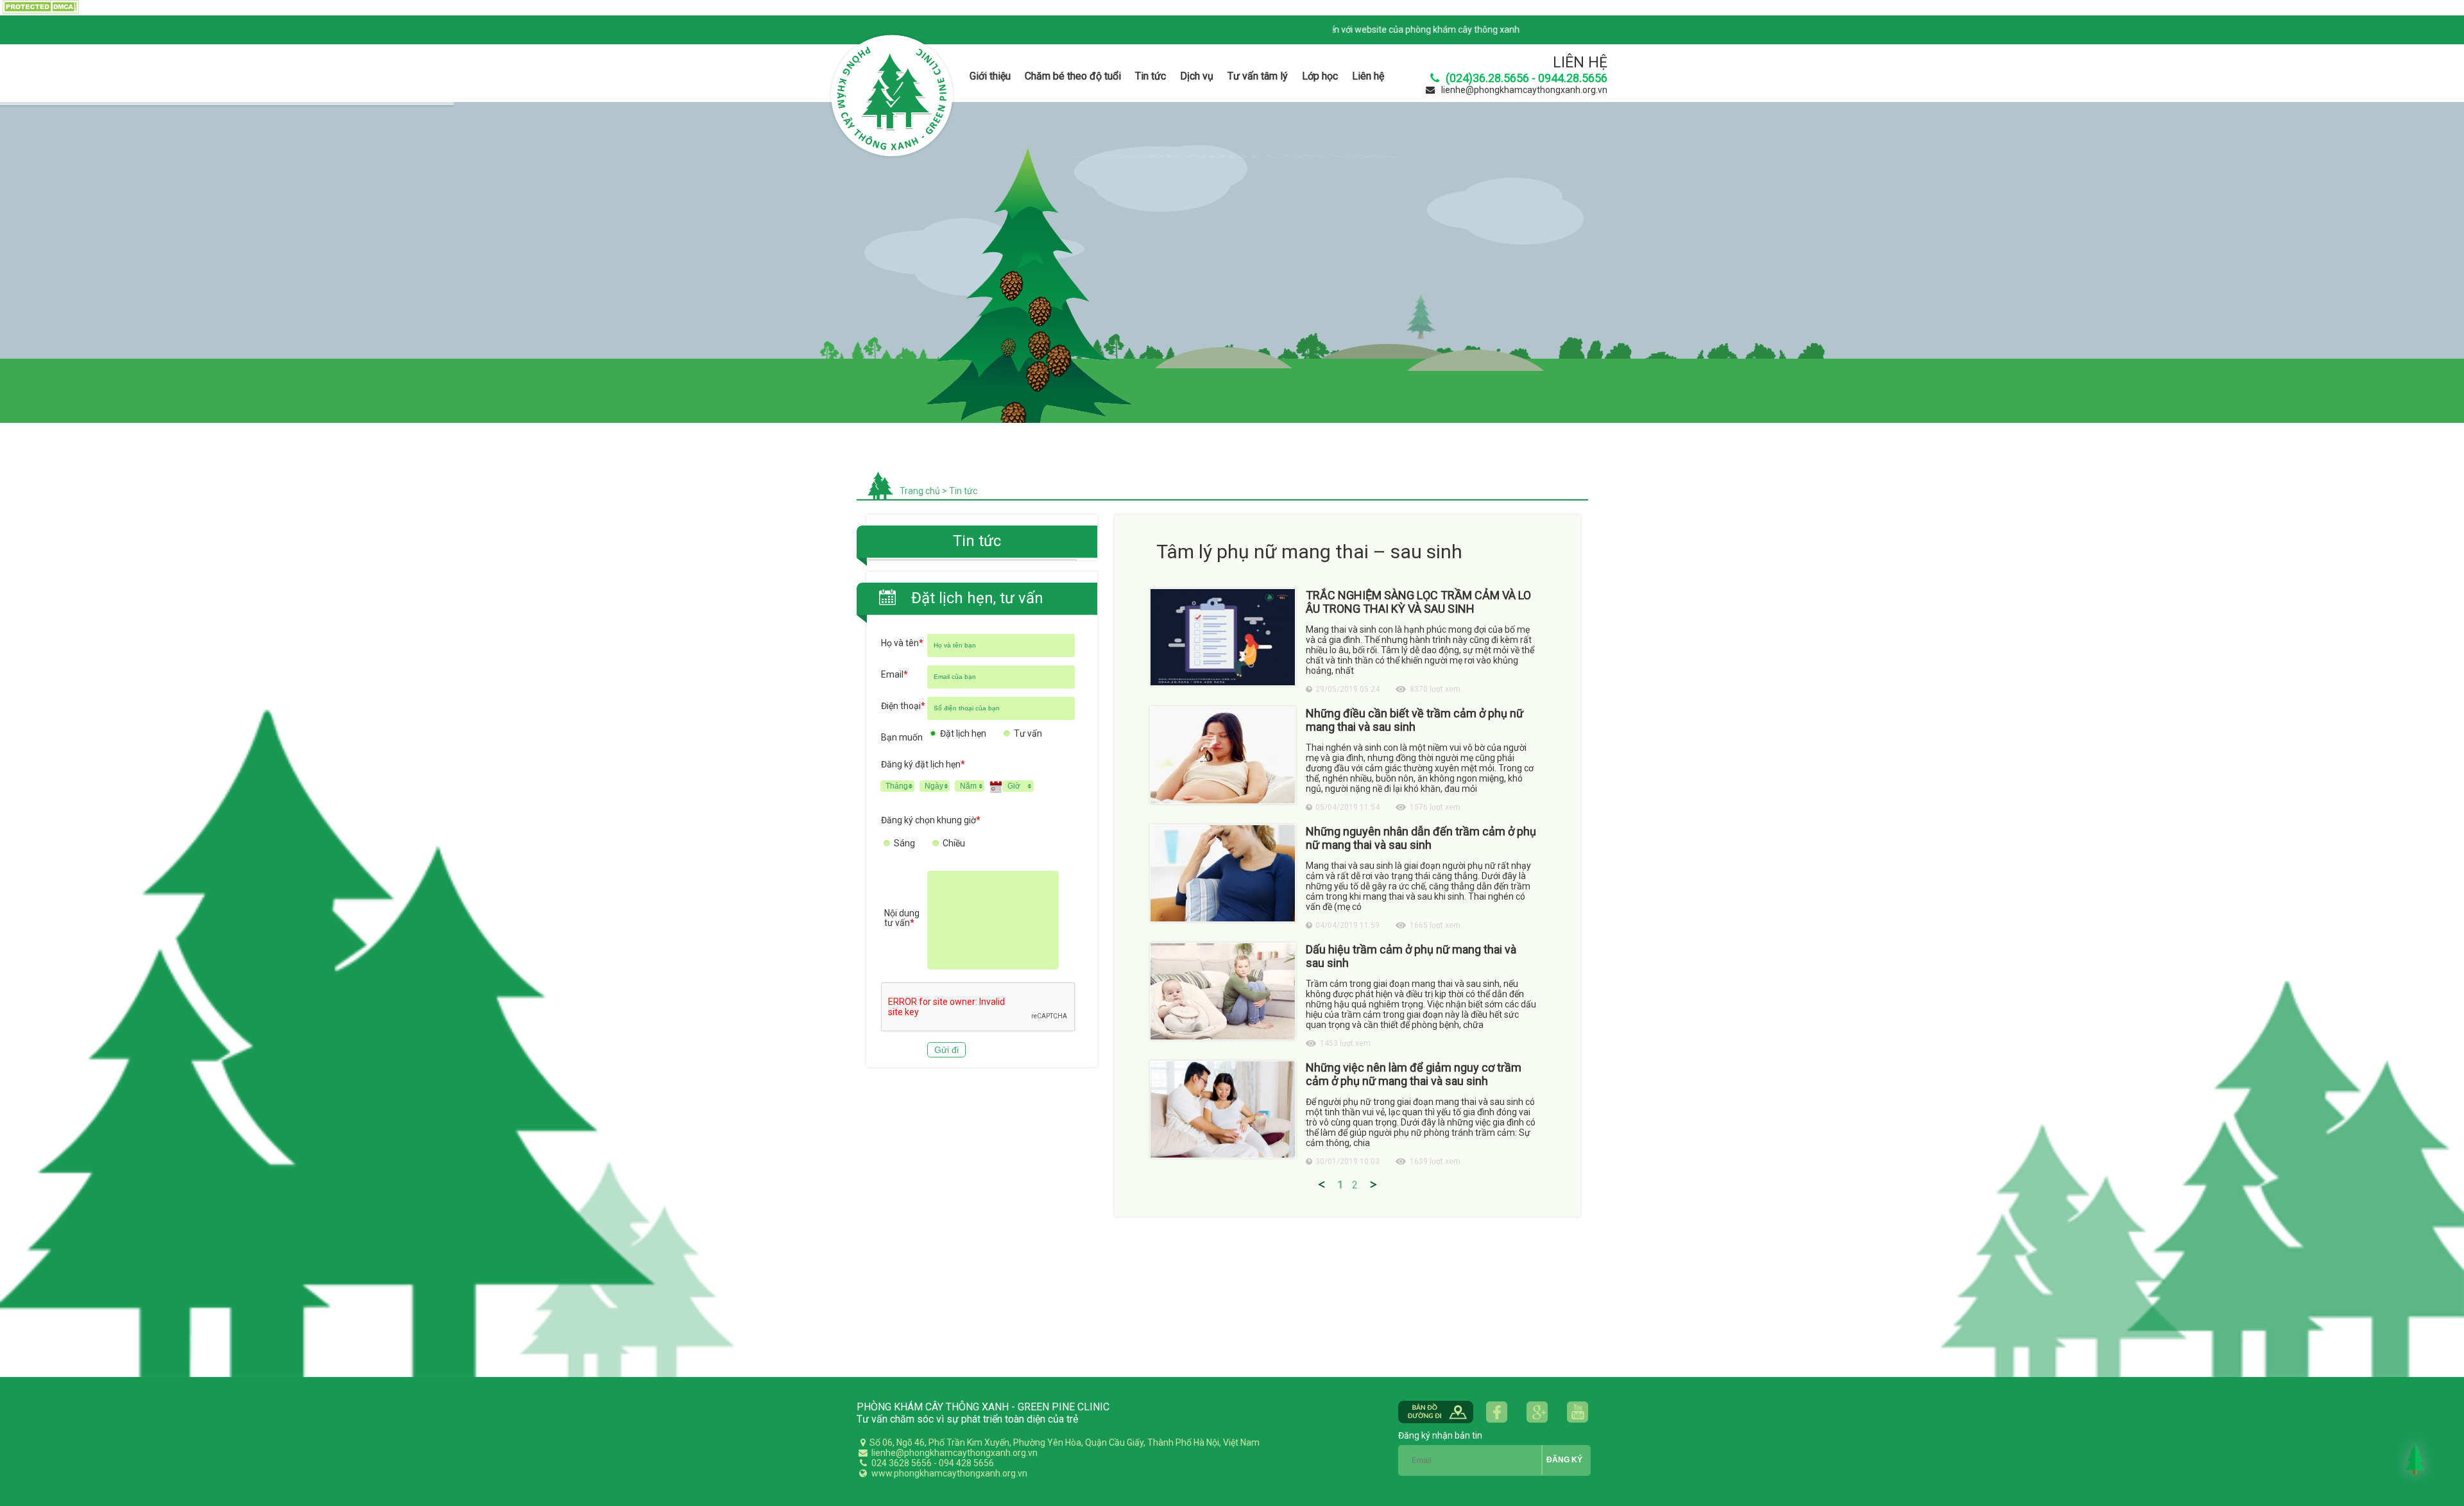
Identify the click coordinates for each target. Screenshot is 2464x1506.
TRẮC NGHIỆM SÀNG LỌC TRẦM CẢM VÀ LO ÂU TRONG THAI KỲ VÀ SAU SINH (1418, 602)
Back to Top (2415, 1459)
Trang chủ (920, 491)
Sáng (904, 843)
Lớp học (1320, 76)
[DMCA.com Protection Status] (39, 11)
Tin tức (1151, 76)
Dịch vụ (1197, 76)
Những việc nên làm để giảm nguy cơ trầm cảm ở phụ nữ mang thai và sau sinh (1414, 1074)
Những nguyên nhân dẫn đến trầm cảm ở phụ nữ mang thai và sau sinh (1421, 838)
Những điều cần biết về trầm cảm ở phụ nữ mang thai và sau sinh (1415, 720)
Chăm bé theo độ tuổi (1073, 76)
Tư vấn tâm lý (1258, 76)
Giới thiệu (990, 76)
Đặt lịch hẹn (963, 733)
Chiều (954, 843)
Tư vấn (1028, 733)
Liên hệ (1368, 76)
